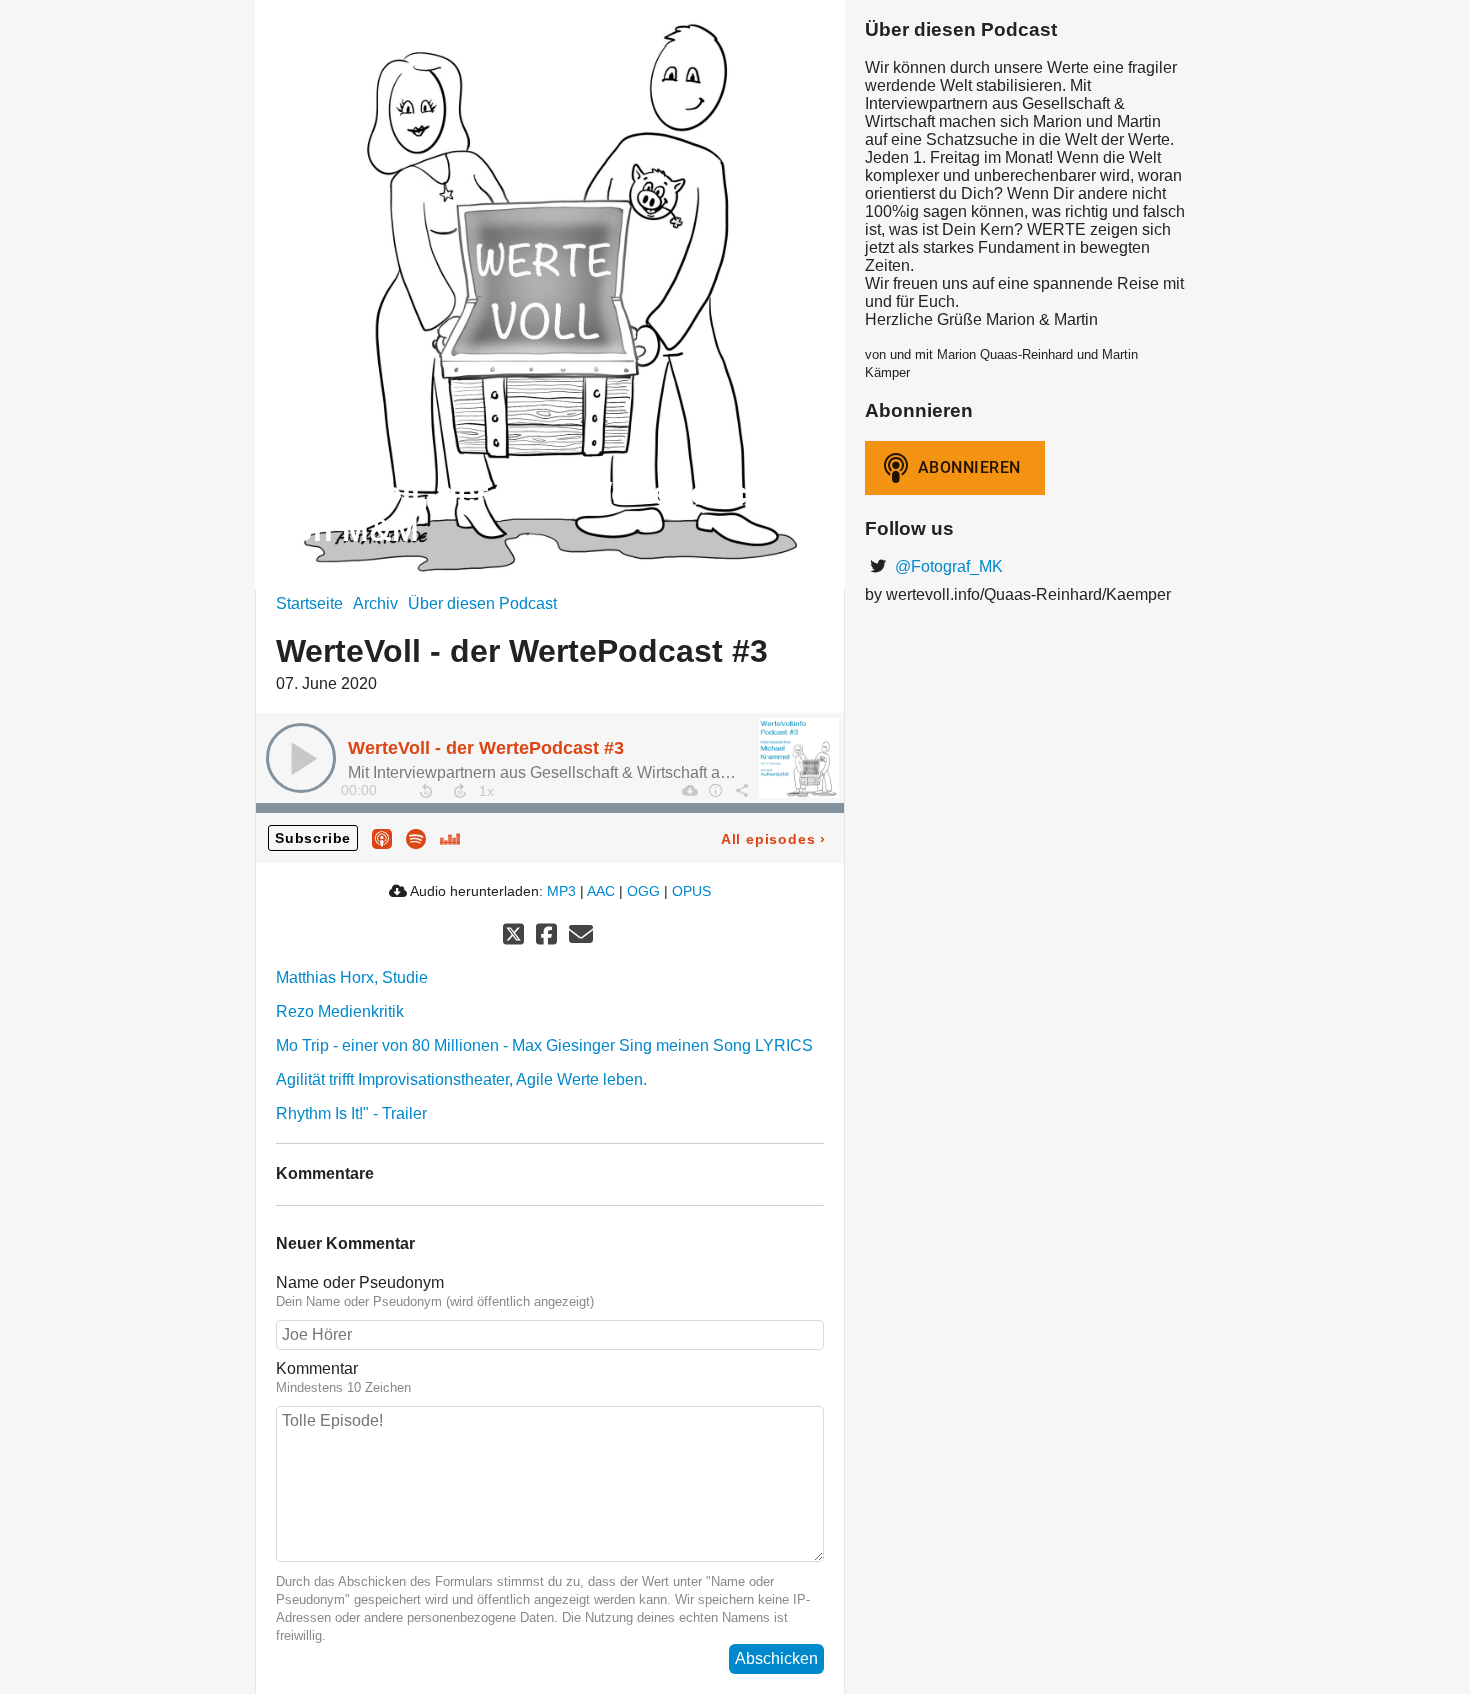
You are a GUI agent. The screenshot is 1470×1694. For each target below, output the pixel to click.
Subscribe (313, 838)
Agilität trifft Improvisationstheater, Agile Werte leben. (461, 1079)
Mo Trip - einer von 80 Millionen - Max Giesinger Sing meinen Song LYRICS (544, 1045)
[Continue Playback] (301, 758)
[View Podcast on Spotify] (416, 837)
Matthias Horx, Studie (352, 977)
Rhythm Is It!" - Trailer (351, 1113)
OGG (643, 891)
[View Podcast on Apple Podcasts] (382, 837)
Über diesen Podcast (482, 603)
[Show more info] (715, 790)
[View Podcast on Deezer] (450, 837)
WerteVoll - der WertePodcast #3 (486, 748)
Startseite (309, 603)
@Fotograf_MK (947, 566)
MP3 (561, 891)
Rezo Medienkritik (340, 1011)
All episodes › (773, 839)
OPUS (691, 891)
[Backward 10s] (426, 791)
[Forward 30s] (460, 791)
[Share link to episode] (741, 790)
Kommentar (317, 1368)
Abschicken (776, 1658)
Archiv (375, 603)
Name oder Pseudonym (360, 1282)
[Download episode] (689, 790)
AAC (601, 891)
